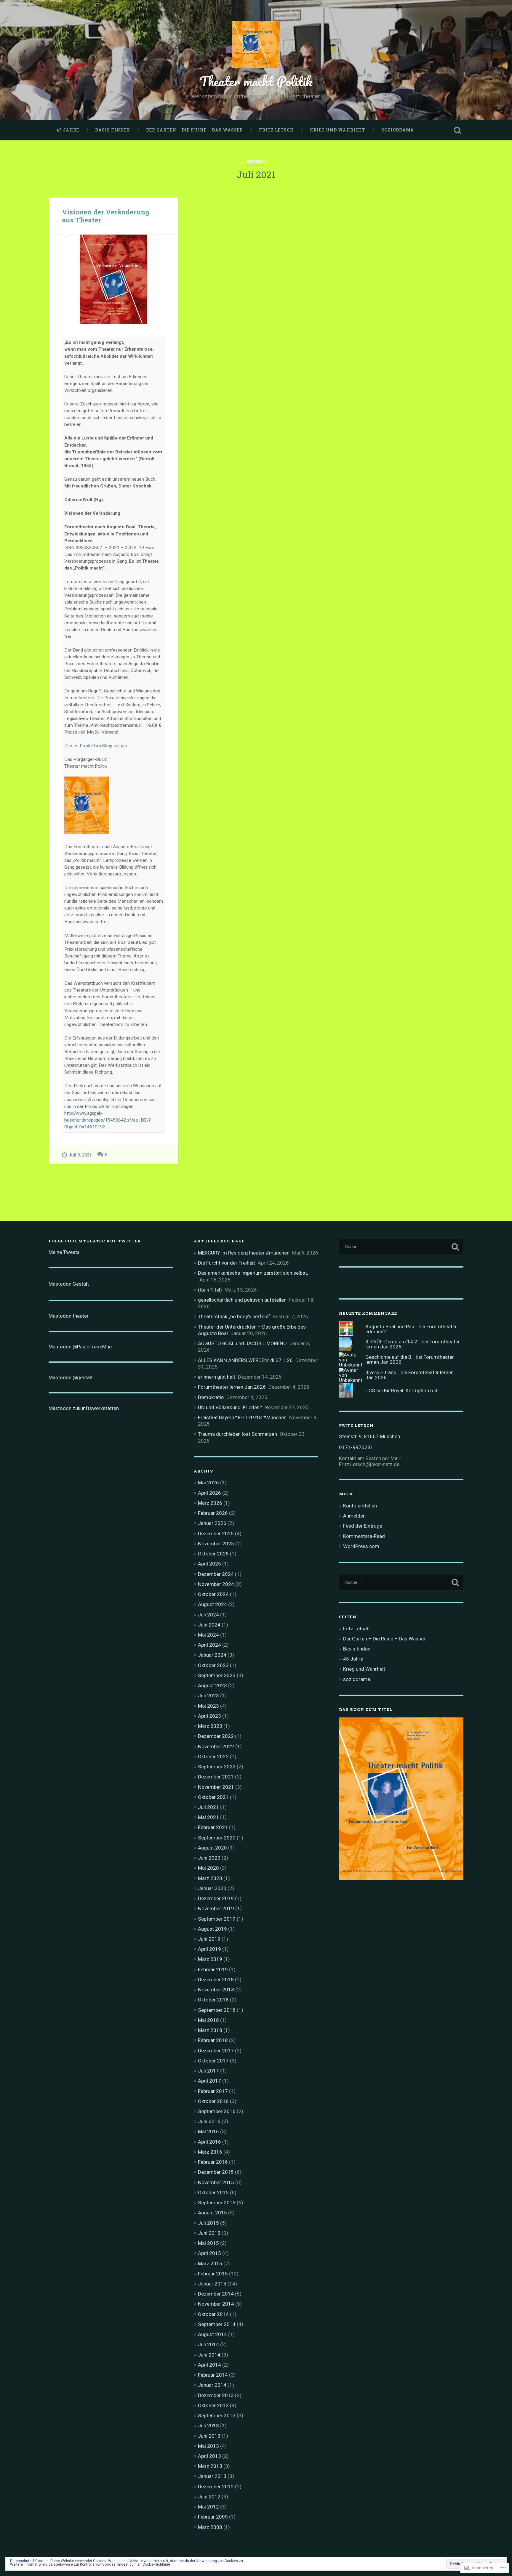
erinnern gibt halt (217, 1377)
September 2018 (217, 2010)
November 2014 (216, 2304)
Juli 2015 (208, 2223)
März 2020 (210, 1878)
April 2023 (209, 1716)
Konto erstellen (360, 1506)
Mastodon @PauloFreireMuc (80, 1347)
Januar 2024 (212, 1655)
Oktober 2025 (213, 1554)
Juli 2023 (208, 1696)
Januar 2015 (212, 2284)
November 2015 (216, 2182)
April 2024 (209, 1645)
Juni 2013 (209, 2436)
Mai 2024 (208, 1635)
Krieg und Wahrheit (338, 130)
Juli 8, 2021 (80, 1155)
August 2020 (212, 1848)
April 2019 (209, 1949)
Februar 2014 (213, 2375)
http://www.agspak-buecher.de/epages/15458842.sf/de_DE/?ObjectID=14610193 (108, 1120)
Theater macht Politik (256, 81)
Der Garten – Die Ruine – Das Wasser (195, 130)
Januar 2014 (212, 2385)
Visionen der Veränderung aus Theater (106, 216)
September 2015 (217, 2203)
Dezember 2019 (216, 1898)
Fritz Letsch (276, 130)
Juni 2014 (209, 2355)
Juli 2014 (208, 2344)
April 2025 (209, 1564)
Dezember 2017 (216, 2051)
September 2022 (217, 1767)
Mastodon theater (69, 1316)
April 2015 (209, 2253)
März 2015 (210, 2264)
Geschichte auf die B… (390, 1357)
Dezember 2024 (216, 1574)
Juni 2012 (209, 2497)
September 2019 (217, 1919)
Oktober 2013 (213, 2405)
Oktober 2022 (213, 1757)
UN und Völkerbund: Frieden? (230, 1407)
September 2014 (217, 2324)
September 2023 (217, 1675)
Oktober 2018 (213, 2000)
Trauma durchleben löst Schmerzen (237, 1434)
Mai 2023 (208, 1706)
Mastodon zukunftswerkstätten (84, 1408)
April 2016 (209, 2142)
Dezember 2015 (216, 2172)
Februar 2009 (213, 2517)
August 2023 (212, 1685)
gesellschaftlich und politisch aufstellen (242, 1300)
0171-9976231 (356, 1447)
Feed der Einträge (363, 1526)
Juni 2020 (209, 1858)
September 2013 (217, 2415)
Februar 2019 (213, 1969)
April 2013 (209, 2456)
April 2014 (209, 2365)
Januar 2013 (212, 2476)
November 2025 (216, 1544)
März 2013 (210, 2466)
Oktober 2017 (213, 2061)
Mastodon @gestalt (71, 1377)
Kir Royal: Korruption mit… (412, 1390)
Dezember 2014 (216, 2294)
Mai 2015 (208, 2243)
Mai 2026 (208, 1483)
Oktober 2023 (213, 1665)
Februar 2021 (213, 1827)
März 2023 (210, 1726)
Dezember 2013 (216, 2395)
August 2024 (212, 1604)
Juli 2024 (208, 1615)
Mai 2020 (208, 1868)
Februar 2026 (213, 1513)
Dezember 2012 (216, 2487)
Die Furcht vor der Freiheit (227, 1263)
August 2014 (212, 2334)
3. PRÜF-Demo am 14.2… (393, 1342)
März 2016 (210, 2152)
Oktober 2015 (213, 2192)
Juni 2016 (209, 2121)
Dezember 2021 (216, 1777)
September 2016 (217, 2111)
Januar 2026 (212, 1523)
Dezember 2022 (216, 1736)
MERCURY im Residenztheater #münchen (244, 1253)
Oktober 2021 (213, 1797)
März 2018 (210, 2030)
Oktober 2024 (213, 1594)
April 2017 (209, 2081)
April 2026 (209, 1493)
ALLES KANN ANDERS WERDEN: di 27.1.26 (245, 1360)
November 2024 (216, 1584)
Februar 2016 (213, 2162)
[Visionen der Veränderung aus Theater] (114, 279)
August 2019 (212, 1929)
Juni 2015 (209, 2233)
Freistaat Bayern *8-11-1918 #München (242, 1417)
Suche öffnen (457, 130)
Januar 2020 (212, 1888)
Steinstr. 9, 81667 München (369, 1436)
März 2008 (210, 2527)
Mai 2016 (208, 2131)
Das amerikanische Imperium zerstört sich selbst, (253, 1273)
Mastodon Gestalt (69, 1284)
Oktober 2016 (213, 2101)
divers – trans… (382, 1372)
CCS (370, 1390)
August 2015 (212, 2213)
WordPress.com (361, 1546)
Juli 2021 (208, 1807)
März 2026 (210, 1503)
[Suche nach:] (401, 1247)
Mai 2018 (208, 2020)
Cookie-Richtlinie (156, 2564)
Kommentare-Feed (364, 1536)
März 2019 (210, 1959)
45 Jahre (68, 130)
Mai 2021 (208, 1817)
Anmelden (354, 1516)
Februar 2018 (213, 2040)
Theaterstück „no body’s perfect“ (234, 1316)
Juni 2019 (209, 1939)
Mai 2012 (208, 2507)
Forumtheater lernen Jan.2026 (232, 1387)
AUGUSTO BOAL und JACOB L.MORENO (242, 1343)
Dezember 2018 (216, 1980)
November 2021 (216, 1787)
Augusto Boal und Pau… (391, 1327)
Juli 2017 (208, 2071)
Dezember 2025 (216, 1534)
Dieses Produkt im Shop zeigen (96, 746)
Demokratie (211, 1397)
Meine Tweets (64, 1252)
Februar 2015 (213, 2274)
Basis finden (113, 130)
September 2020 (217, 1838)
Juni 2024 (209, 1625)
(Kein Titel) (210, 1290)
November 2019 (216, 1908)
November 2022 (216, 1746)
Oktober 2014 (213, 2314)
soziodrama (398, 130)
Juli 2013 (208, 2426)
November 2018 (216, 1990)
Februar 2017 (213, 2091)
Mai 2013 (208, 2446)
